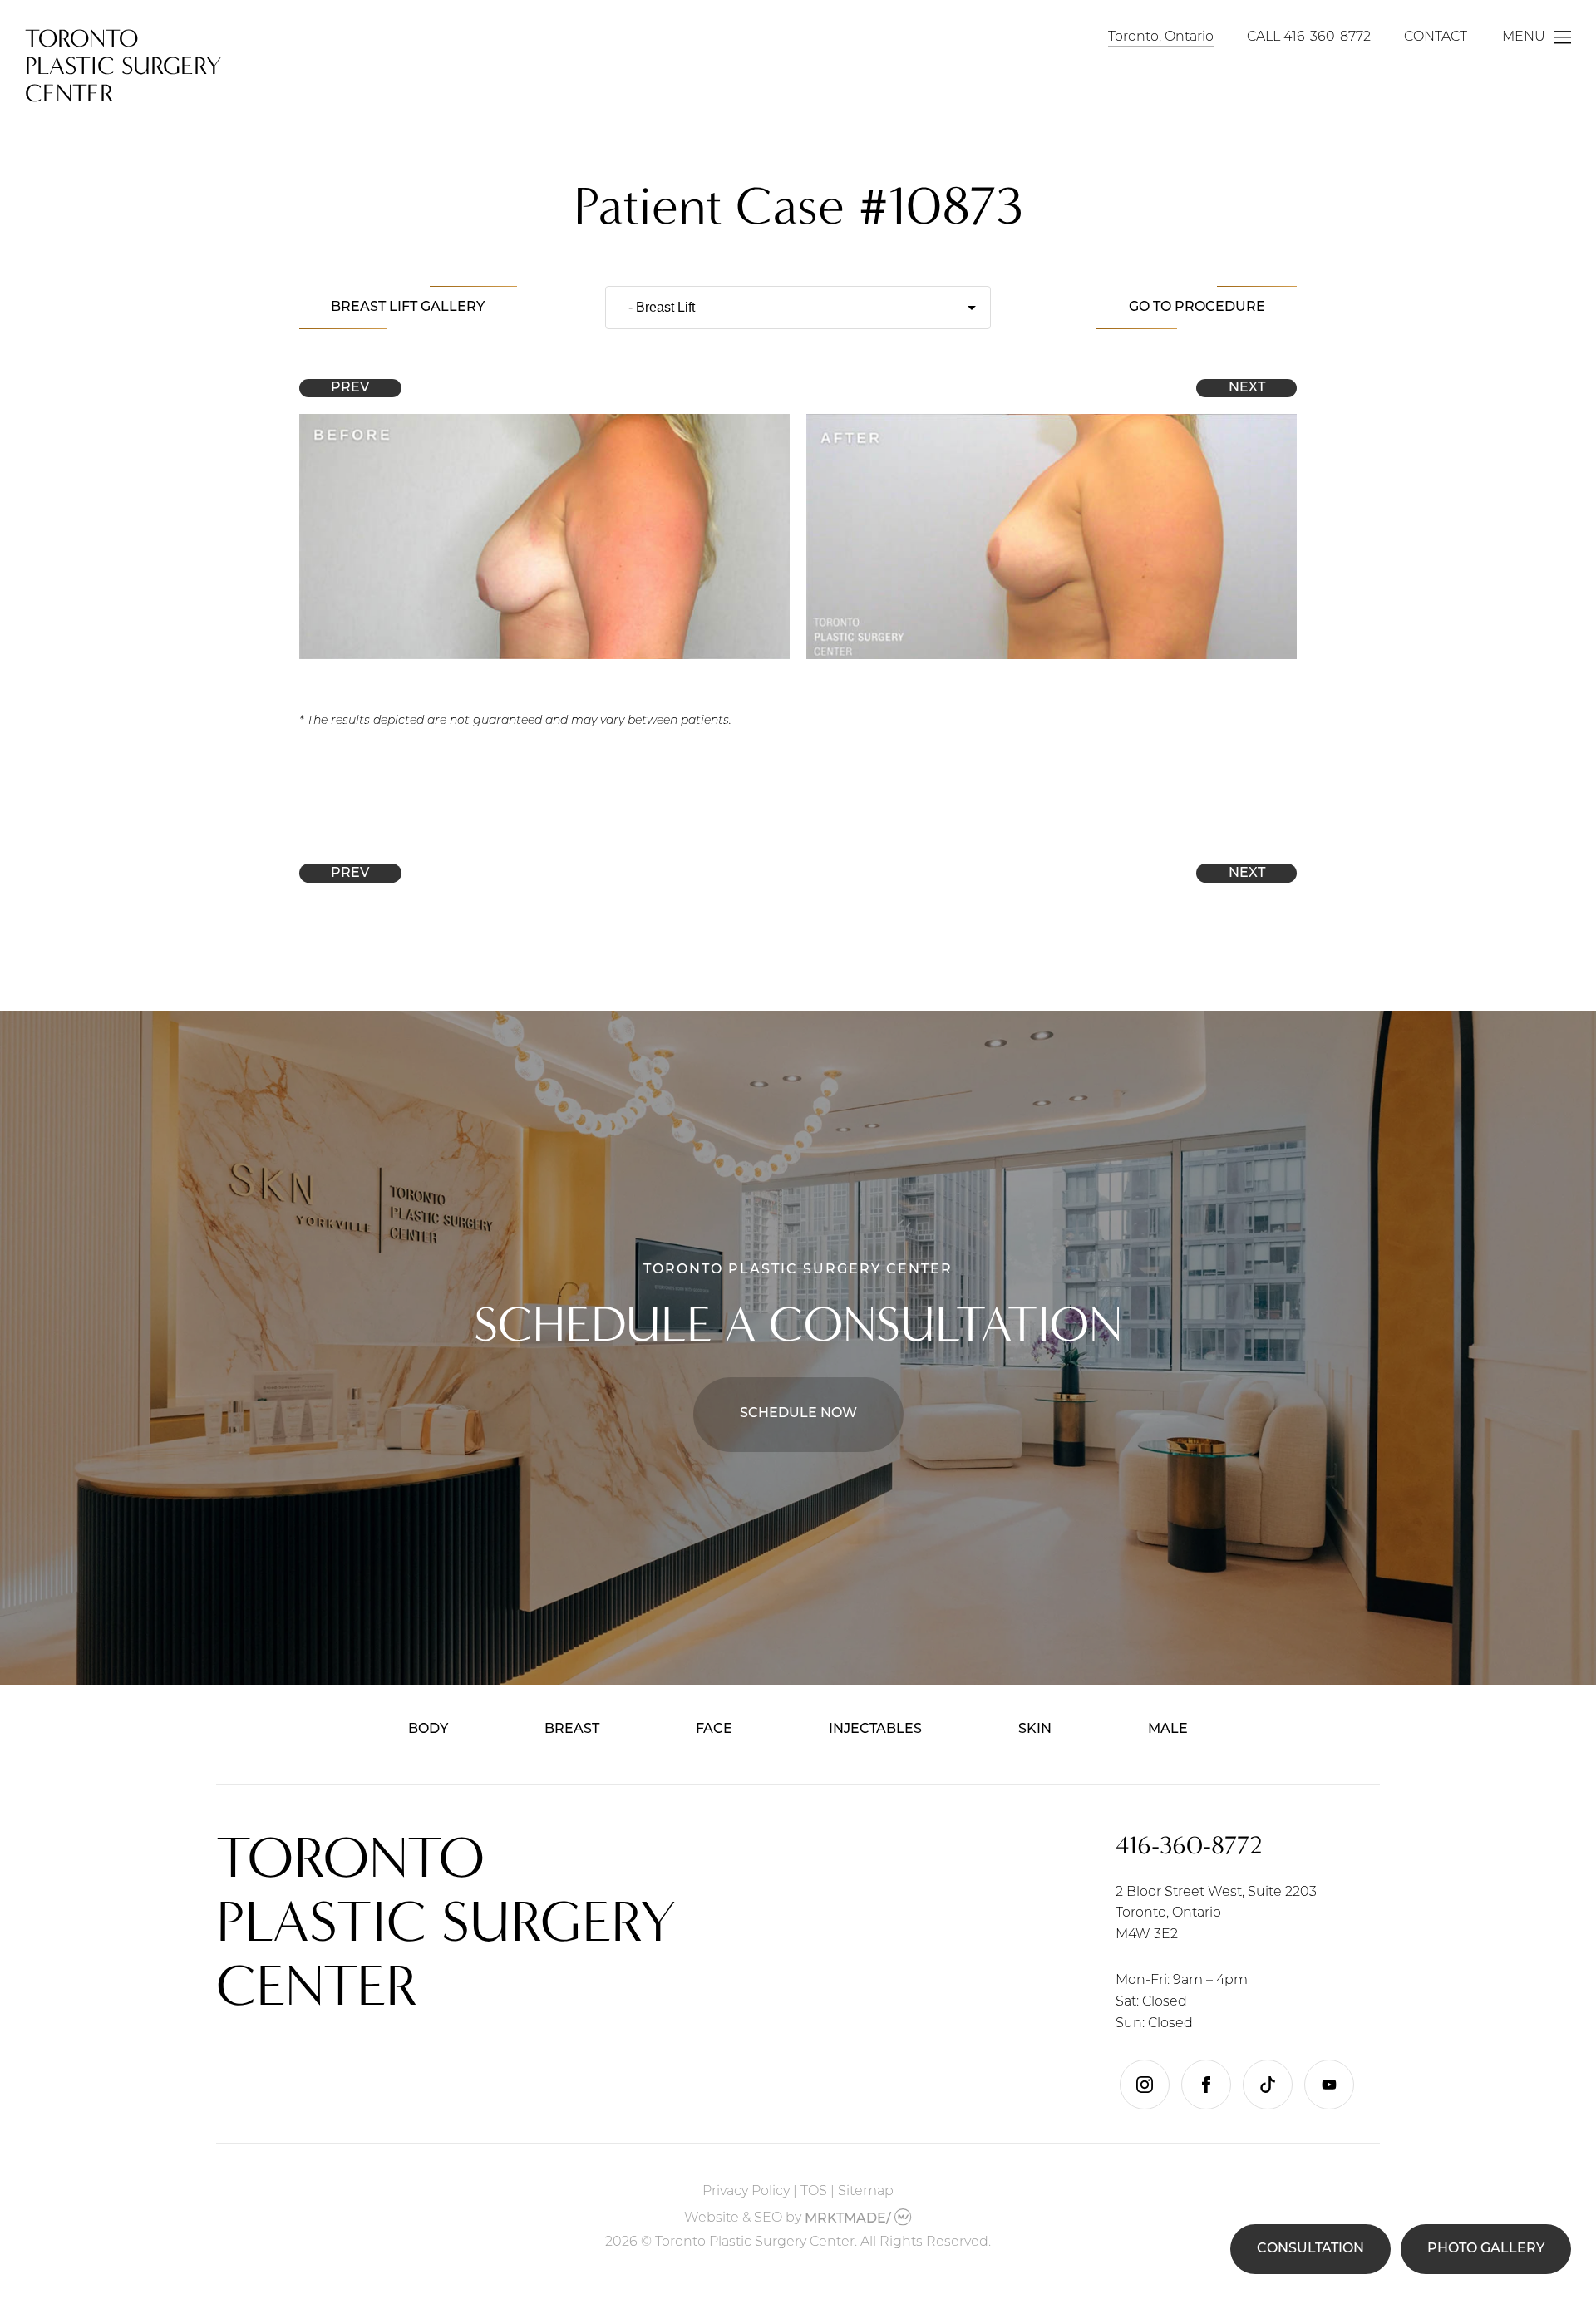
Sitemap (866, 2192)
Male (1168, 1730)
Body (428, 1730)
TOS (814, 2192)
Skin (1035, 1730)
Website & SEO (733, 2219)
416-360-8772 (1327, 37)
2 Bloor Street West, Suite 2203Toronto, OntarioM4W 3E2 (1216, 1914)
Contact (1436, 37)
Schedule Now (798, 1414)
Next (1247, 388)
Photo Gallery (1486, 2249)
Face (714, 1730)
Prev (350, 388)
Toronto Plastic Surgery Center (123, 66)
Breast (572, 1730)
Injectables (875, 1730)
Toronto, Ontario (1161, 37)
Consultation (1310, 2249)
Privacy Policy (746, 2192)
